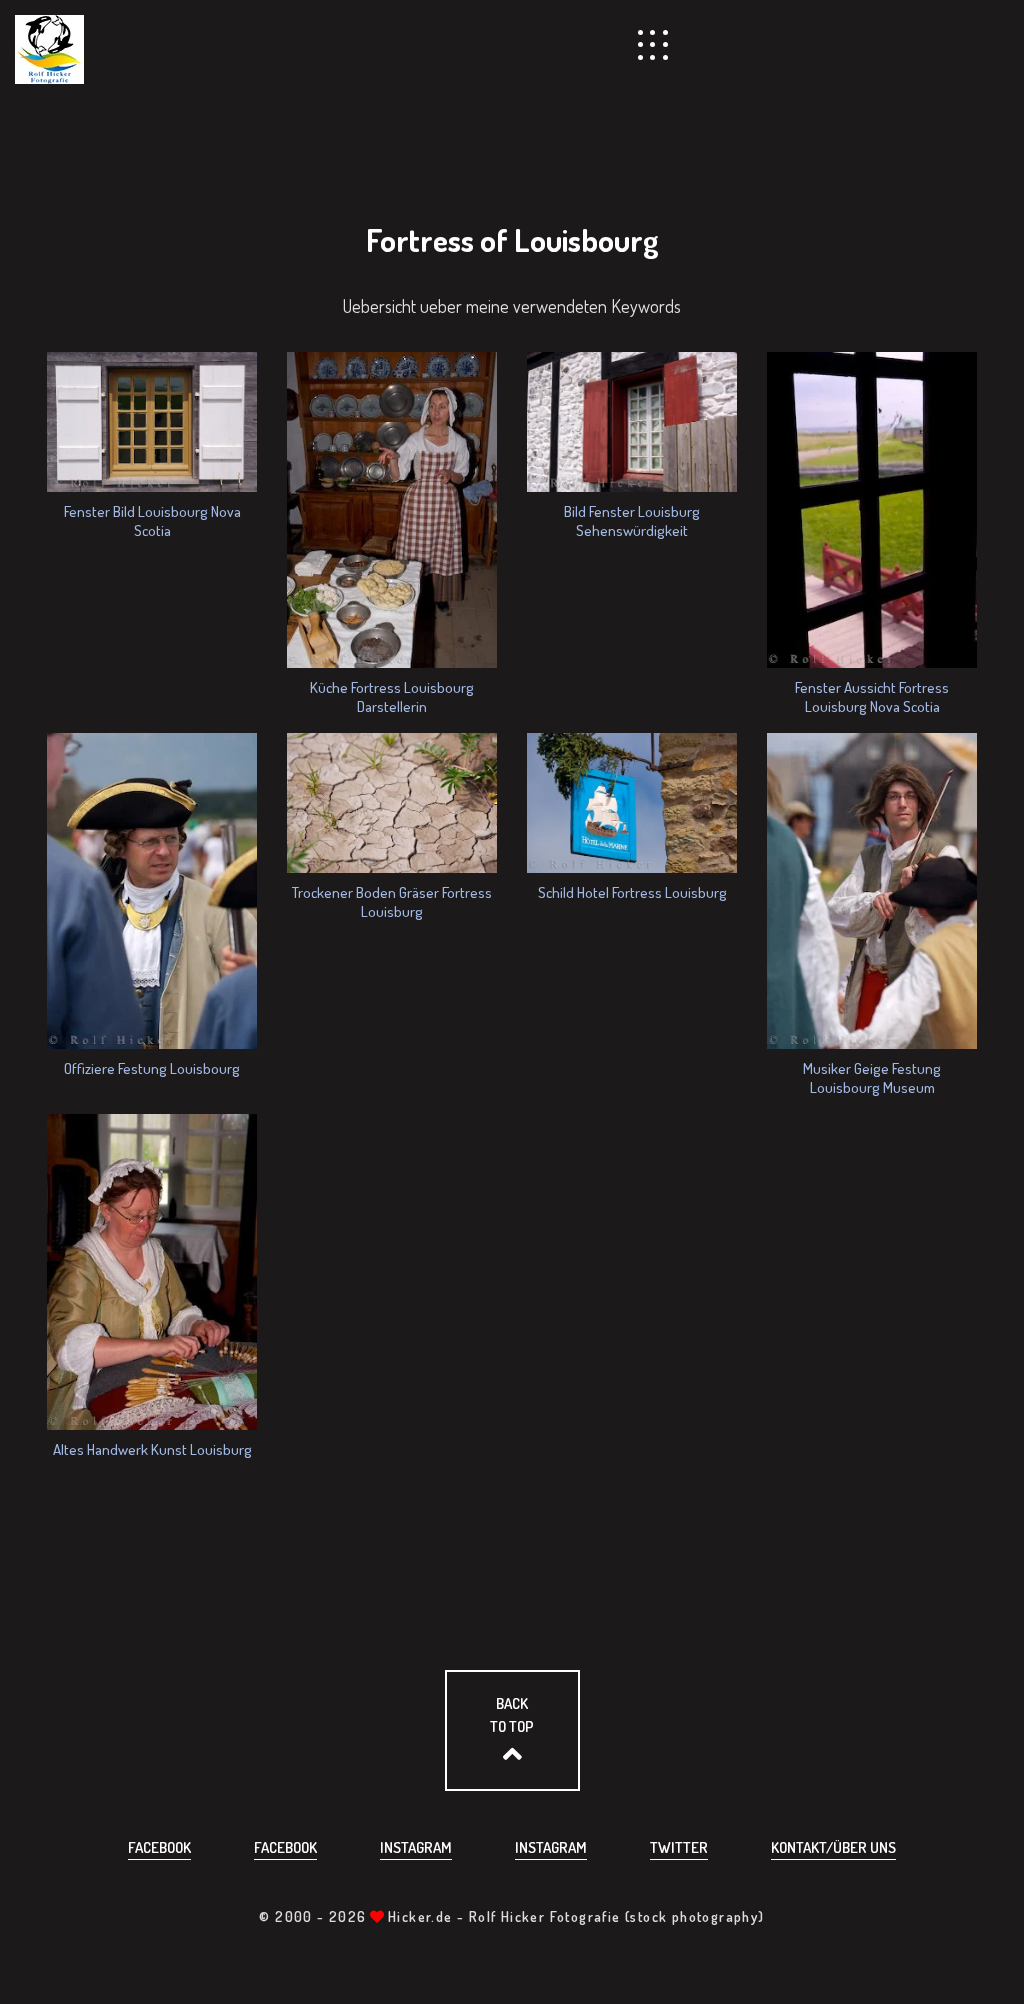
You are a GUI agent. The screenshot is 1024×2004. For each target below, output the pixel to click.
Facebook (159, 1847)
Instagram (416, 1847)
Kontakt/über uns (833, 1847)
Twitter (679, 1847)
